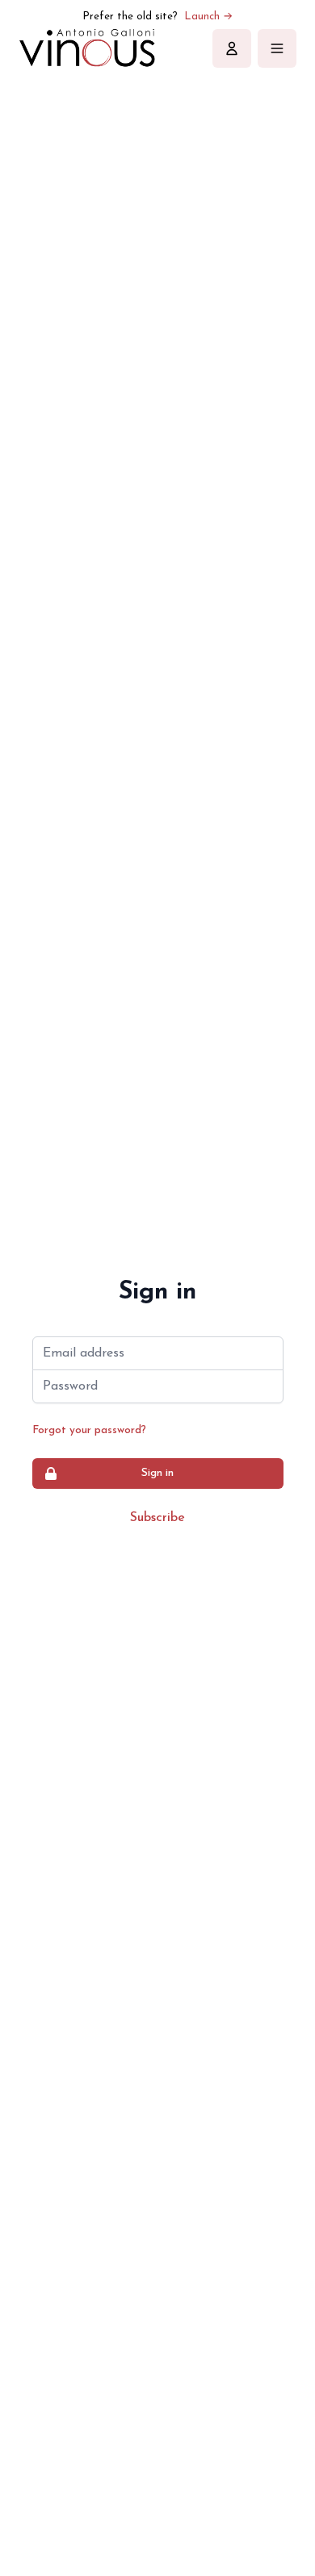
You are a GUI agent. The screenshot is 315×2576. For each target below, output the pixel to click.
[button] (232, 48)
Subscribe (157, 1518)
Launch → (208, 17)
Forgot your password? (89, 1430)
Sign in (157, 1473)
